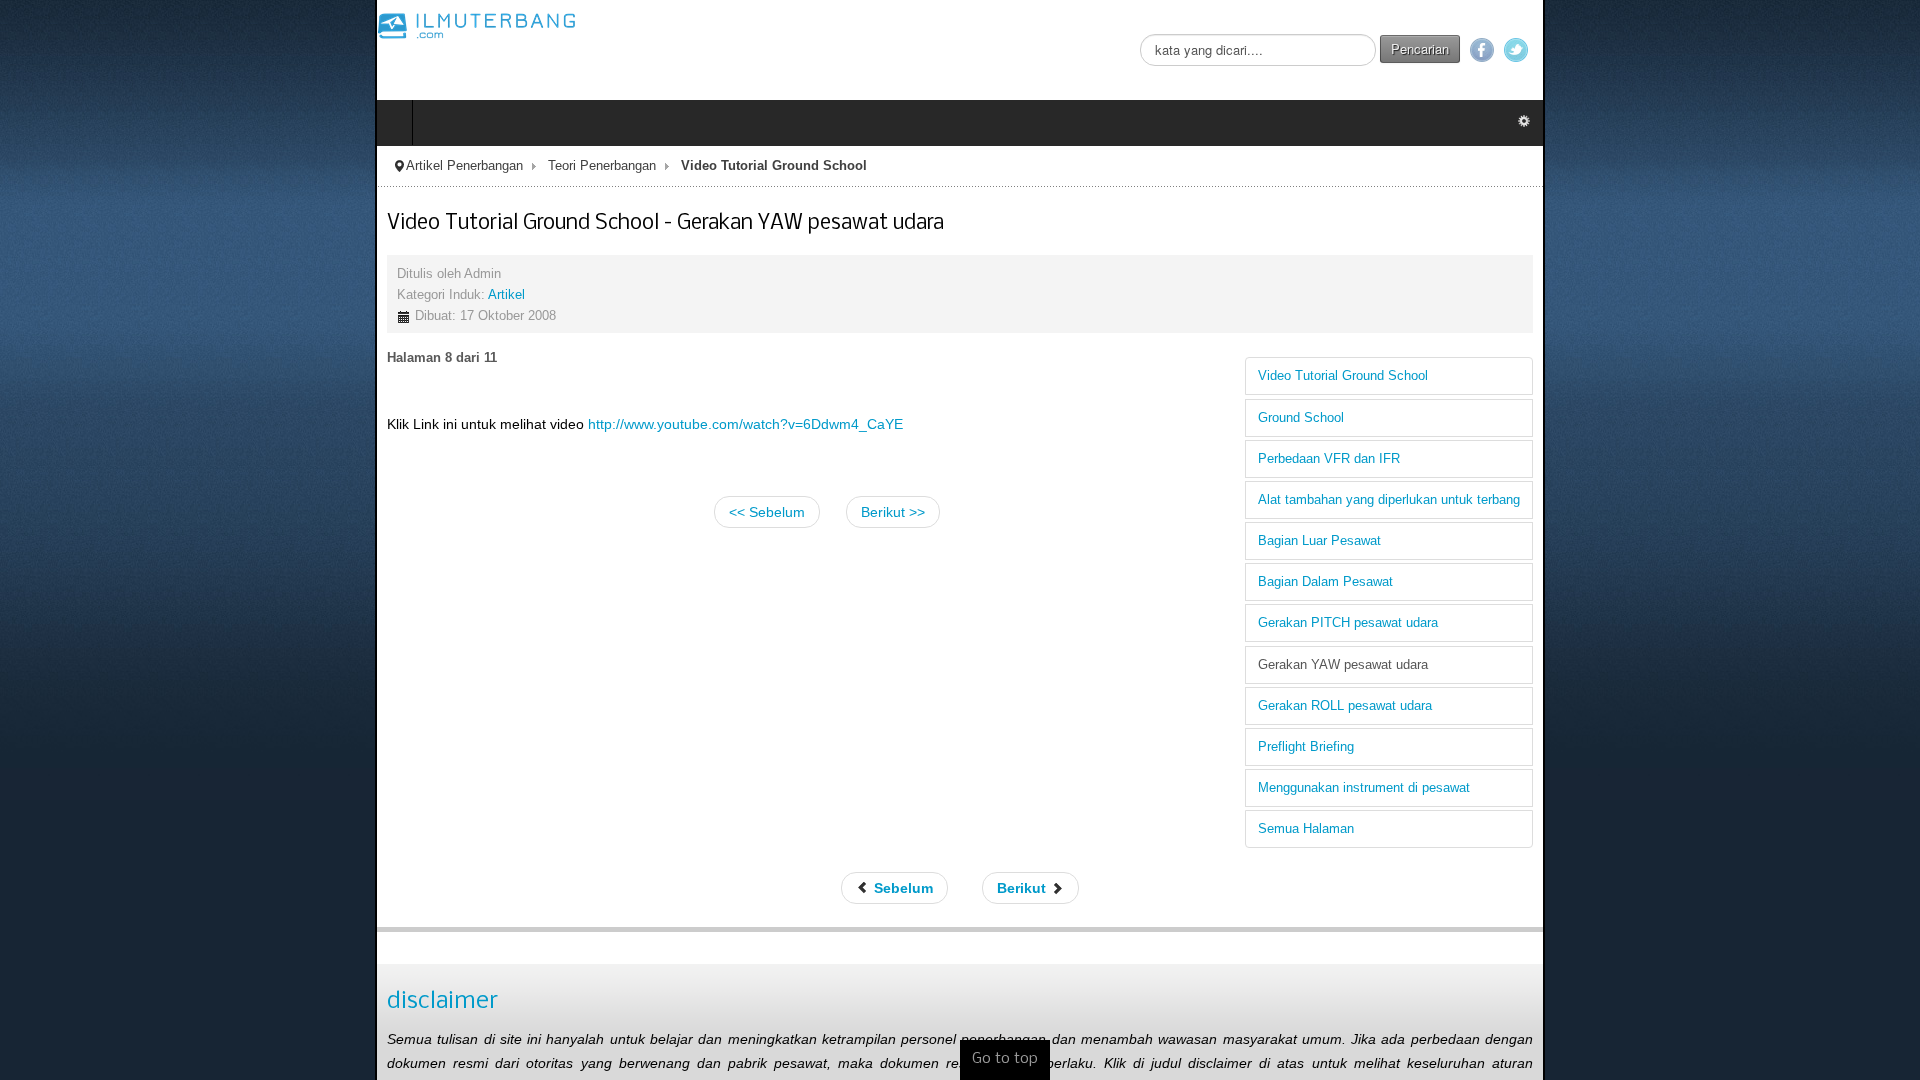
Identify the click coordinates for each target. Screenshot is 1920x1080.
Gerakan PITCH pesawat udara (1723, 623)
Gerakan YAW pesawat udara (1718, 665)
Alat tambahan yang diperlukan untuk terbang (1764, 500)
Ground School (1676, 418)
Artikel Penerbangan (89, 166)
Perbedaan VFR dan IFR (1704, 459)
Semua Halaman (1681, 829)
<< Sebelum (767, 512)
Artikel (131, 295)
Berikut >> (893, 512)
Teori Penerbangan (227, 166)
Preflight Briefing (1681, 747)
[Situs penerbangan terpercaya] (102, 25)
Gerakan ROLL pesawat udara (1720, 706)
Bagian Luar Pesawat (1694, 541)
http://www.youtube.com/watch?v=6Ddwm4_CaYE (370, 424)
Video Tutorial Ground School (1718, 376)
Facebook (1857, 50)
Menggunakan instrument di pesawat (1739, 788)
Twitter (1891, 50)
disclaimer (67, 1001)
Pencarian (1795, 48)
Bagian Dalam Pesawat (1700, 582)
